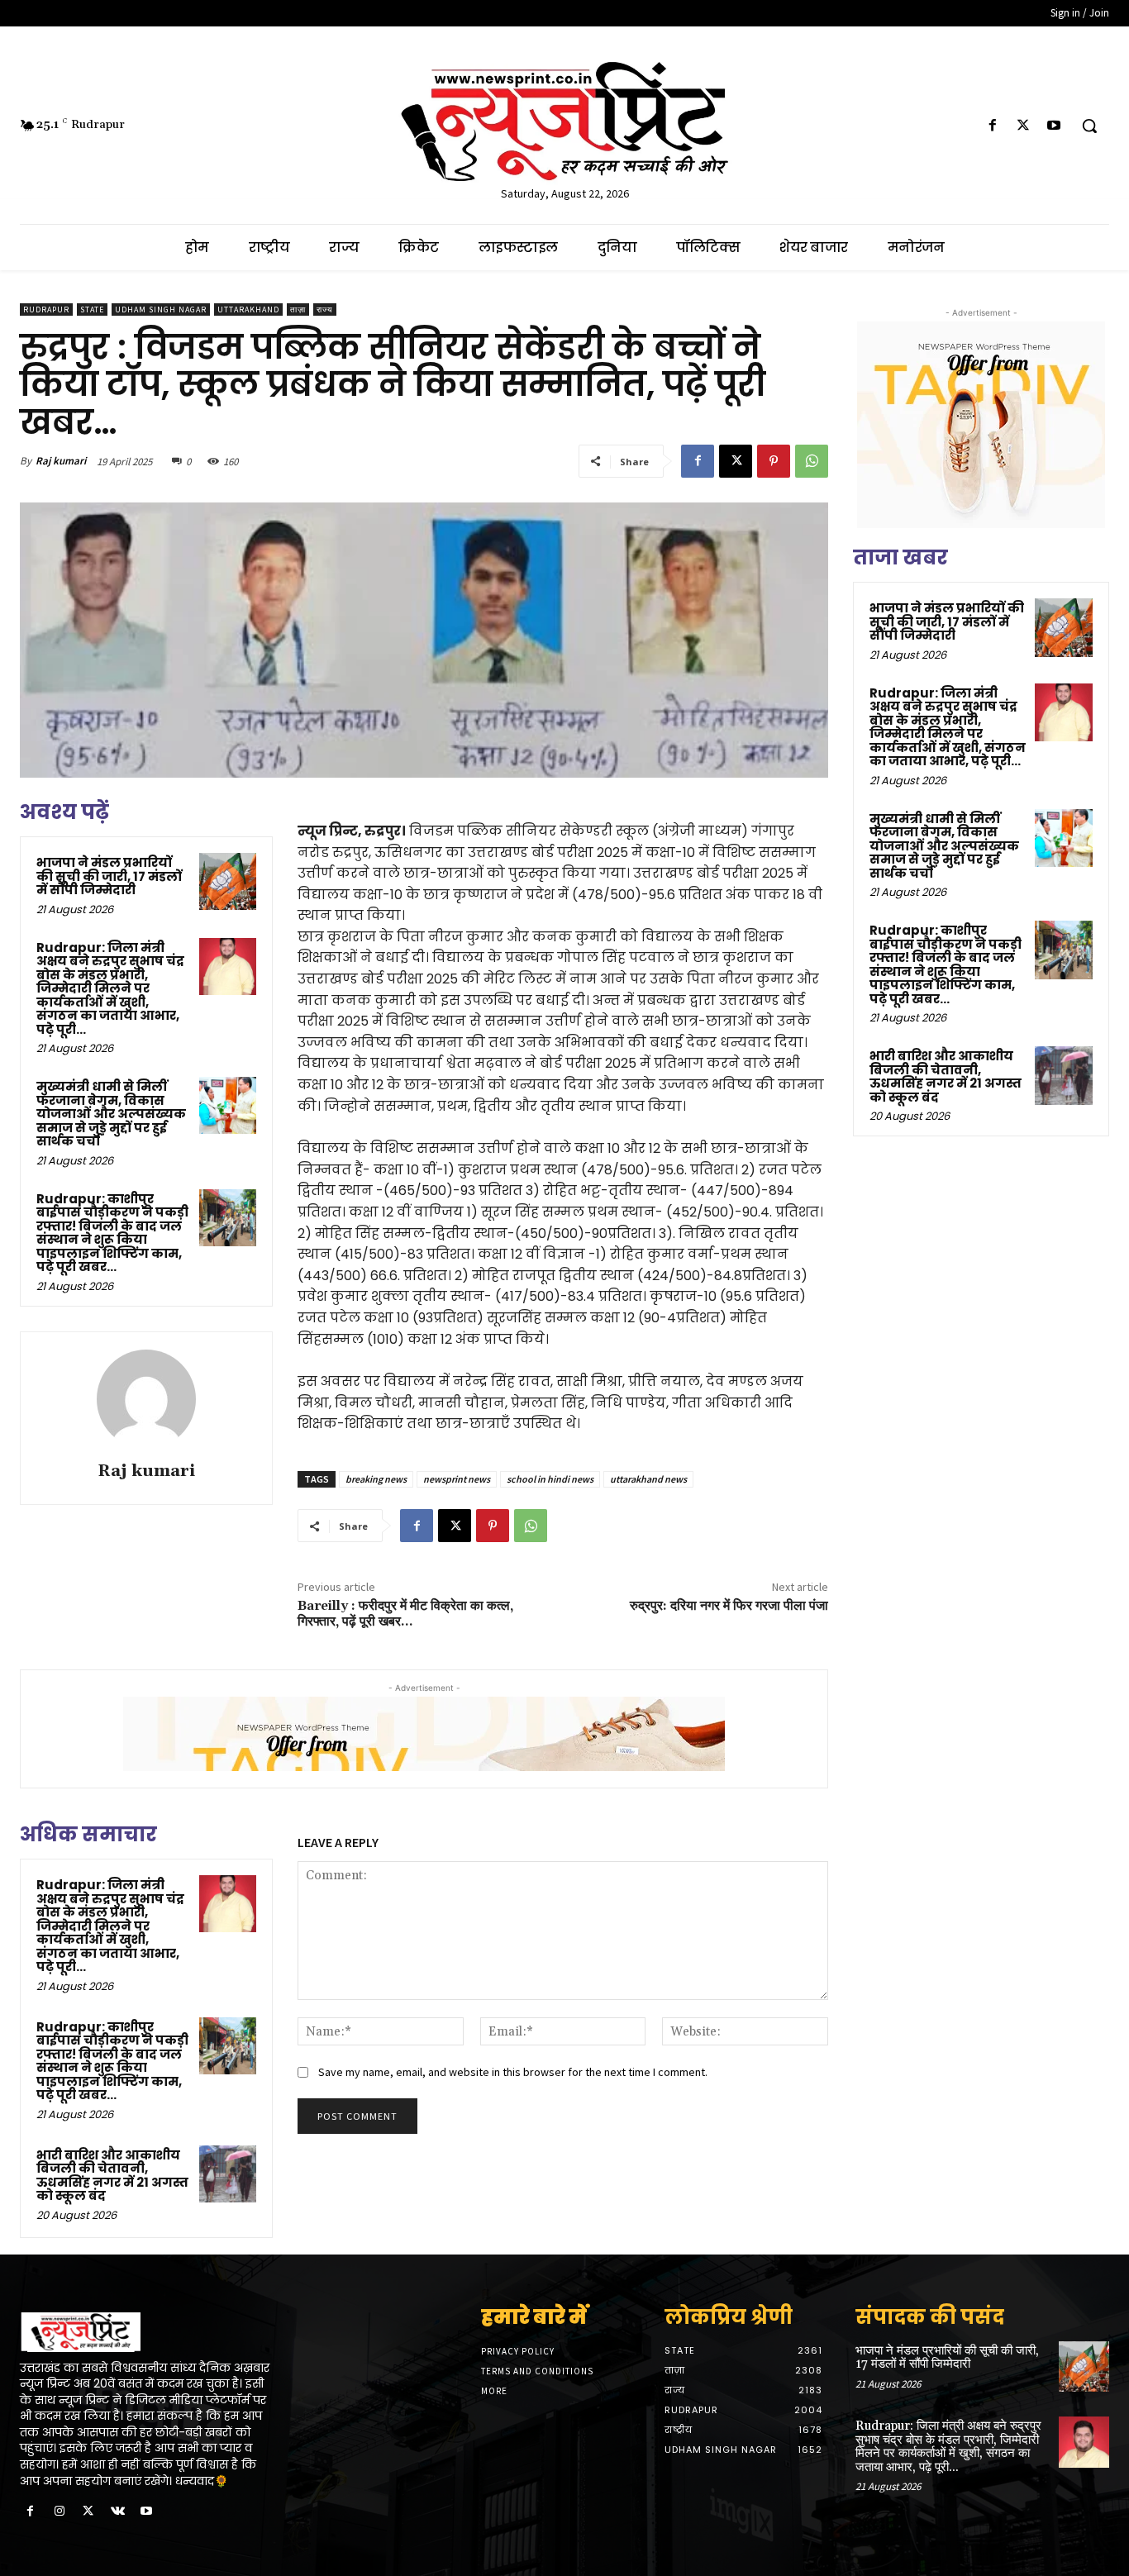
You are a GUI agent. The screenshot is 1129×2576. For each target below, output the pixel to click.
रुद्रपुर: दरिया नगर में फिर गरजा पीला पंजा (729, 1606)
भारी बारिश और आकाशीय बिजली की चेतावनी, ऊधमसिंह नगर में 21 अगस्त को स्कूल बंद (112, 2176)
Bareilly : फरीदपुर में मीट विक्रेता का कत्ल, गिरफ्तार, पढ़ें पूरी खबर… (405, 1614)
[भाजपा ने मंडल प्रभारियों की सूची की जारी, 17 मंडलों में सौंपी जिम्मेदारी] (228, 881)
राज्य (325, 310)
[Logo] (147, 2332)
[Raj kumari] (146, 1399)
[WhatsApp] (812, 461)
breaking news (376, 1479)
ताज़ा (298, 310)
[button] (1089, 126)
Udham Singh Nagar (161, 310)
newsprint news (457, 1479)
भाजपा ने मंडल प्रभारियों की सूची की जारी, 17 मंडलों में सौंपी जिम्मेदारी (109, 876)
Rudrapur (46, 310)
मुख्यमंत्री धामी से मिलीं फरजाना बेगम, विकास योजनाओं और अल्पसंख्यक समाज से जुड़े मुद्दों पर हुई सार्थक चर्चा (111, 1114)
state (92, 310)
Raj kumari (61, 461)
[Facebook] (992, 126)
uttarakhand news (648, 1479)
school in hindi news (550, 1479)
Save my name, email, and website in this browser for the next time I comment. (513, 2072)
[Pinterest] (774, 461)
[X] (1024, 126)
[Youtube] (1054, 126)
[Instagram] (59, 2512)
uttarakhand (248, 310)
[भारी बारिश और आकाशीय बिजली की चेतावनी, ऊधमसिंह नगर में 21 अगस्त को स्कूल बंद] (228, 2174)
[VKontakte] (118, 2512)
